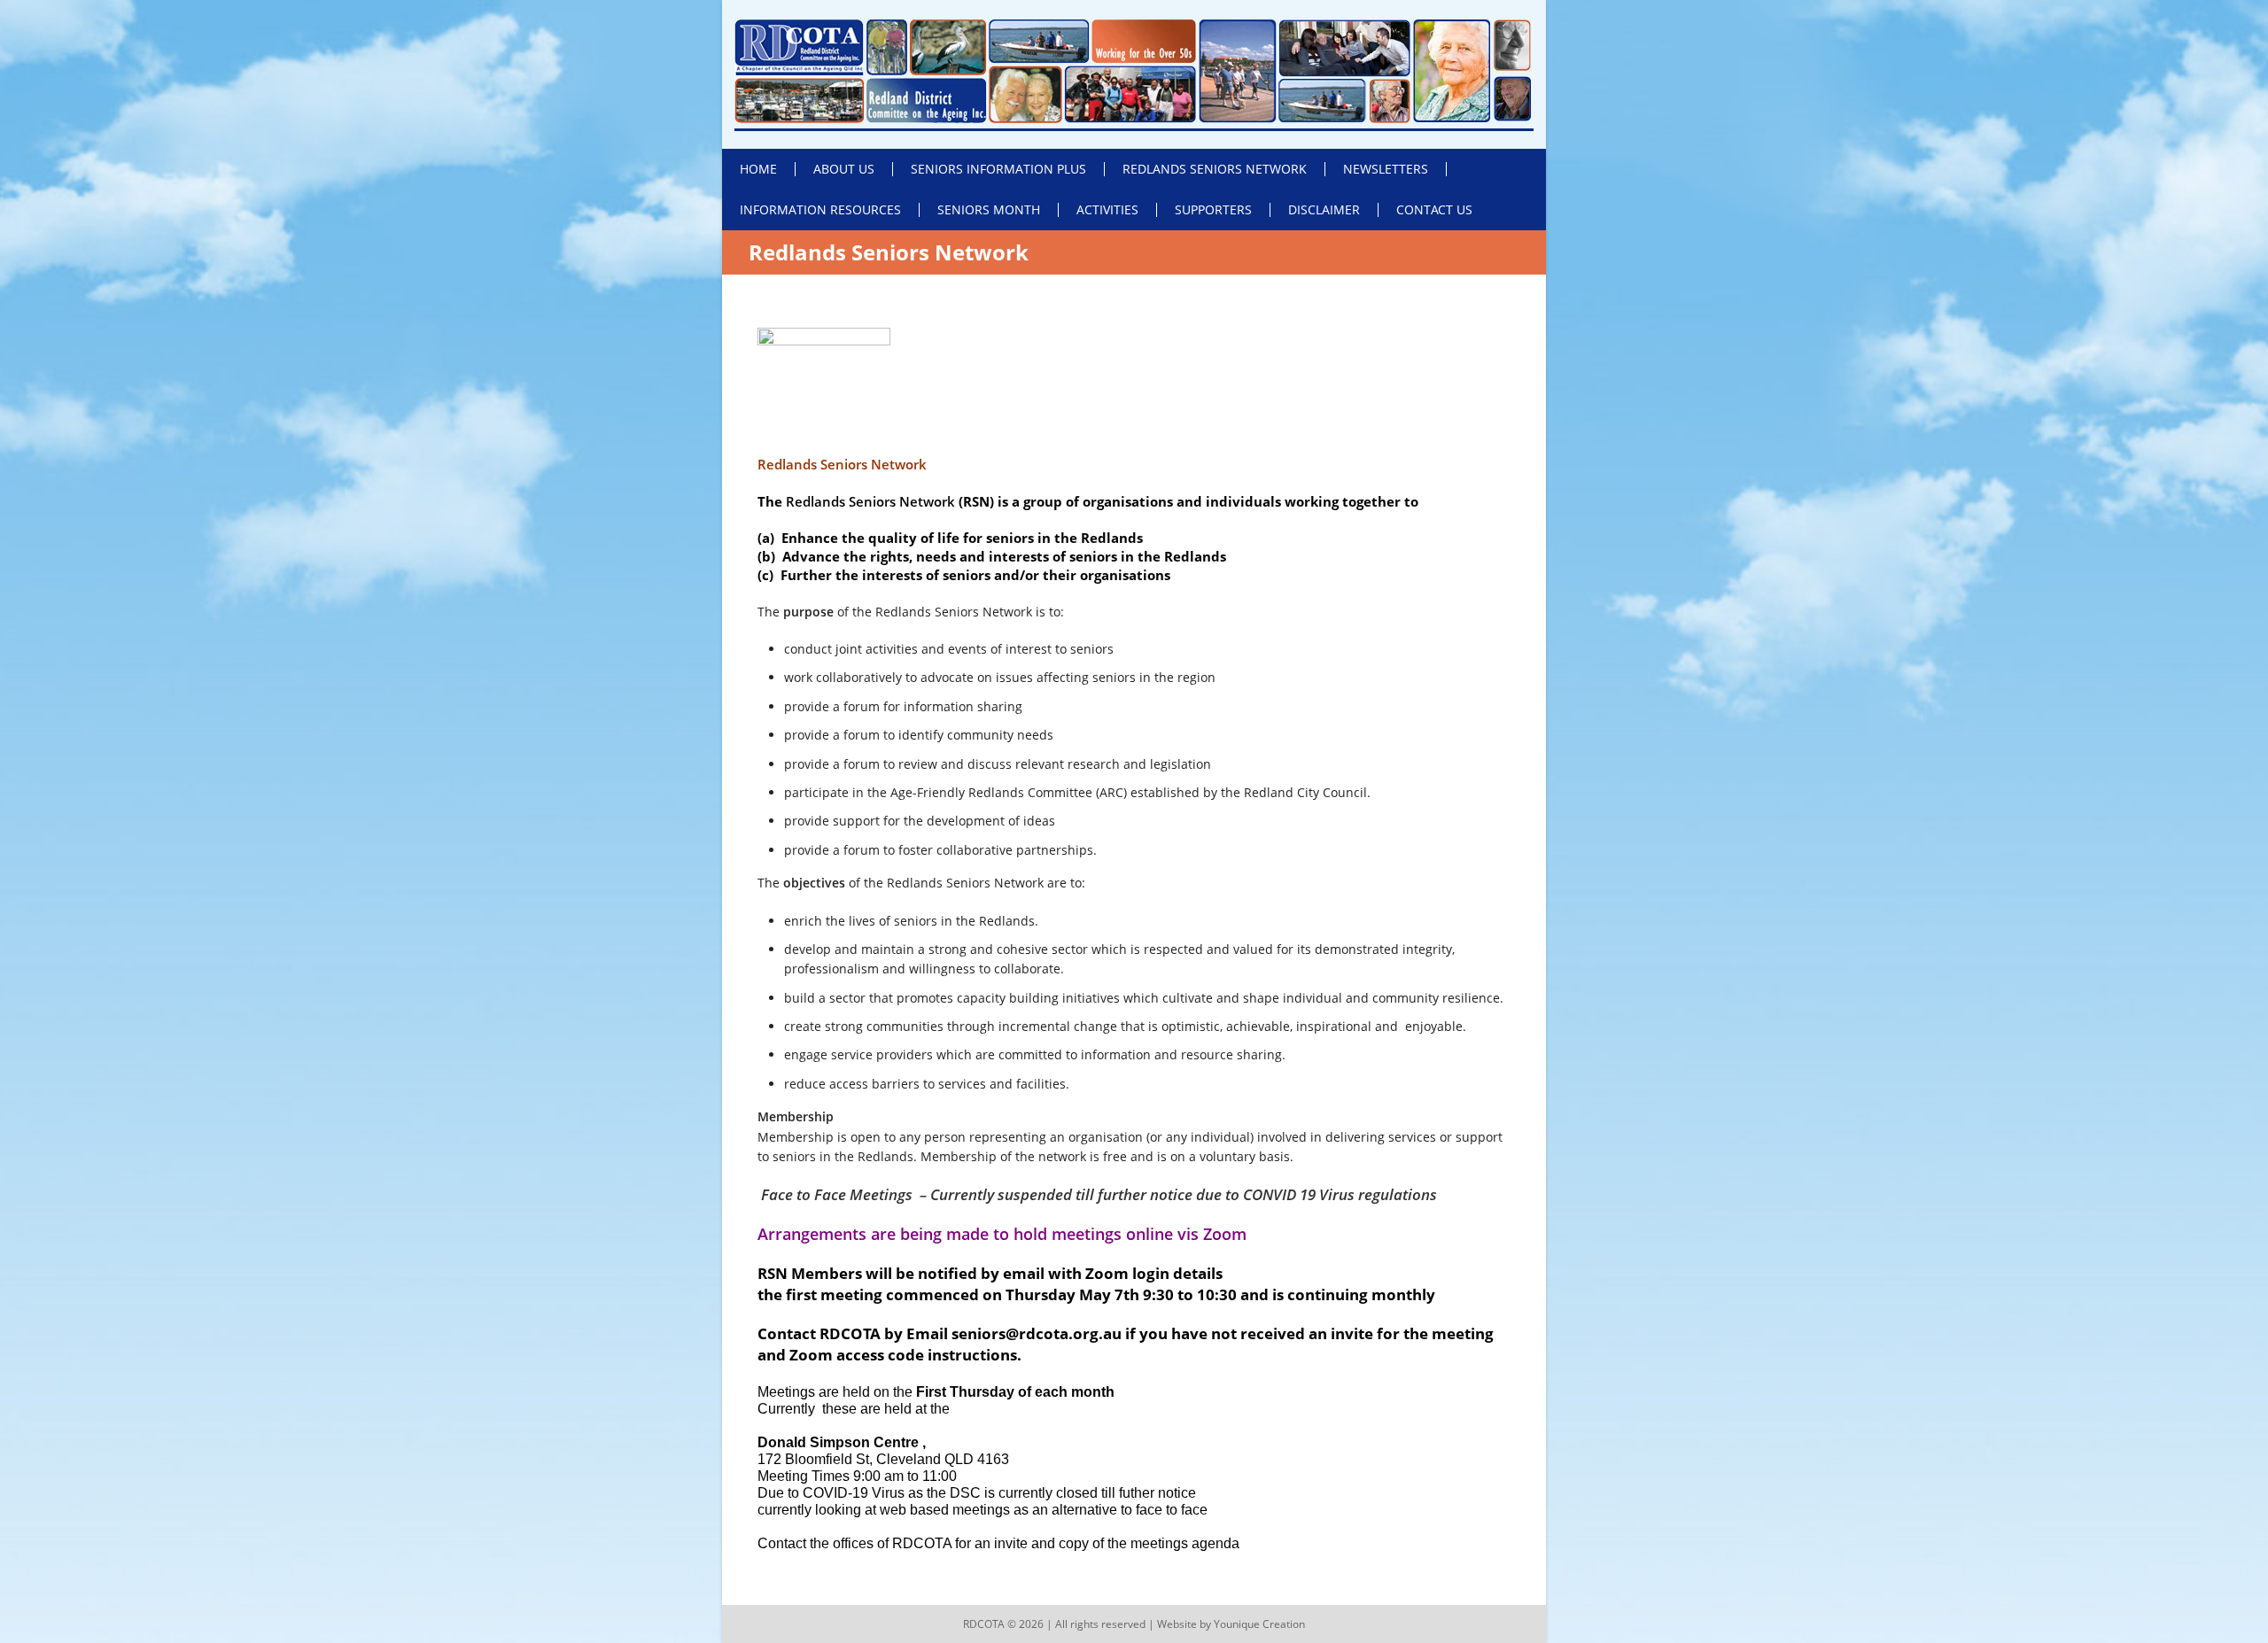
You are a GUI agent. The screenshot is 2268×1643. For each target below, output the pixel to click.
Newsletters (1386, 169)
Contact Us (1434, 209)
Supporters (1213, 209)
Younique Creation (1259, 1624)
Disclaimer (1324, 209)
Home (758, 169)
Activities (1107, 209)
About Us (844, 169)
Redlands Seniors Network (1215, 169)
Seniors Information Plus (998, 169)
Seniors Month (989, 209)
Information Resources (820, 209)
